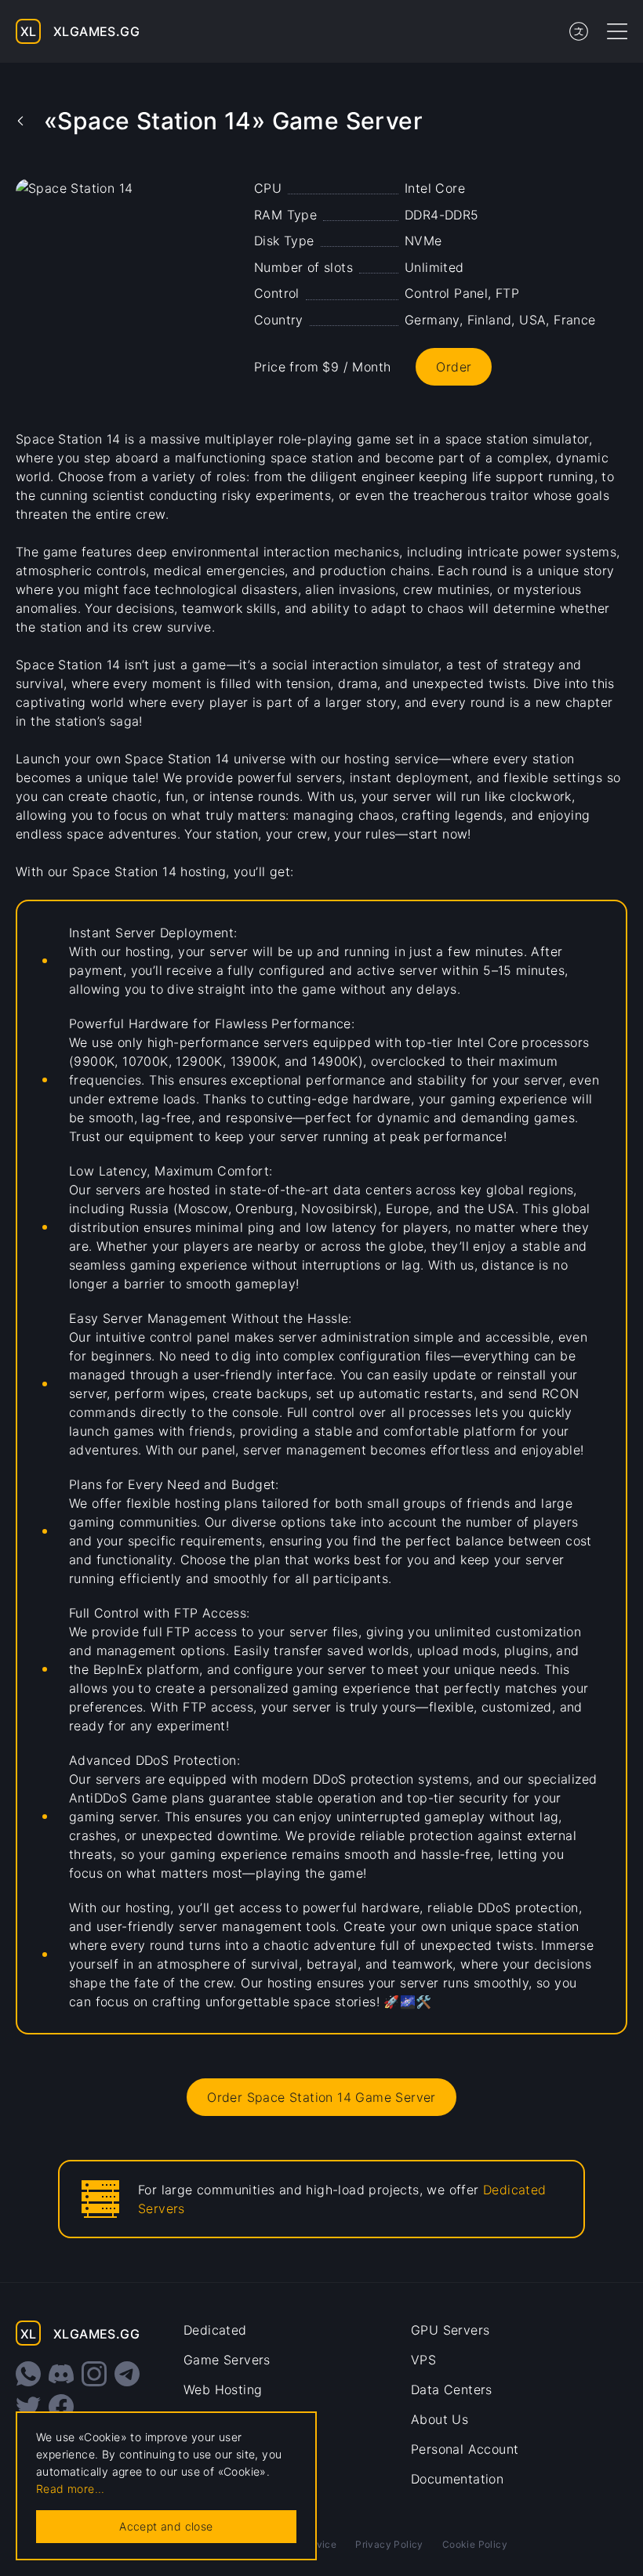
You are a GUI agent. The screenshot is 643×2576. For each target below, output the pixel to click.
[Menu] (617, 31)
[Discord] (61, 2374)
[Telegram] (127, 2374)
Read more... (71, 2489)
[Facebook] (61, 2407)
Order (454, 367)
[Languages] (579, 31)
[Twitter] (28, 2407)
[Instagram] (94, 2374)
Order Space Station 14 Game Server (321, 2097)
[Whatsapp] (28, 2374)
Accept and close (166, 2526)
